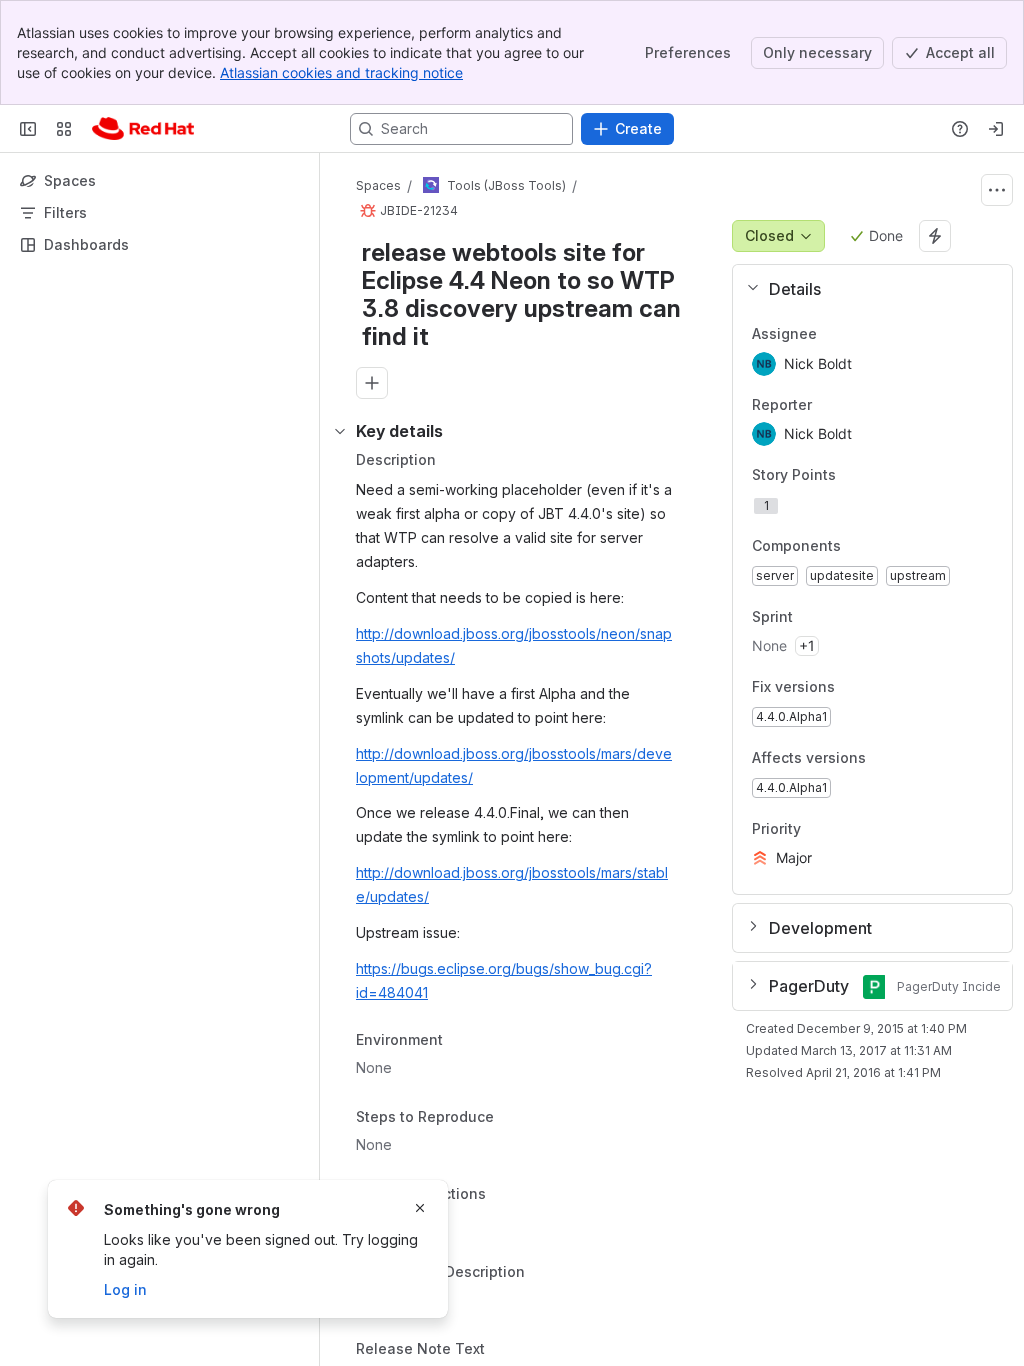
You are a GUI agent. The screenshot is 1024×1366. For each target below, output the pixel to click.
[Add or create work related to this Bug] (372, 383)
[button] (864, 289)
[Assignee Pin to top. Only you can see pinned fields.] (833, 334)
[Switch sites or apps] (64, 129)
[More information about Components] (861, 547)
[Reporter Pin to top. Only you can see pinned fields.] (828, 405)
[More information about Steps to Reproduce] (514, 1118)
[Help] (960, 129)
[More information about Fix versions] (855, 689)
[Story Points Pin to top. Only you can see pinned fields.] (880, 476)
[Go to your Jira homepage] (143, 129)
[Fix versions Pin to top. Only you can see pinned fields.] (879, 688)
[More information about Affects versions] (886, 759)
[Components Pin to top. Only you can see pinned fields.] (885, 546)
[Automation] (935, 236)
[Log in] (996, 129)
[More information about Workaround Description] (545, 1274)
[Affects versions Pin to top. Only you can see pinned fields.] (910, 758)
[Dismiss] (420, 1208)
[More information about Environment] (463, 1042)
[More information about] (498, 1195)
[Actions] (997, 190)
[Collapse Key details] (340, 431)
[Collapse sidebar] (28, 129)
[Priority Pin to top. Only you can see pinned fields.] (845, 829)
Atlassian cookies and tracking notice (341, 72)
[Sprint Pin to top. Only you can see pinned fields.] (837, 617)
